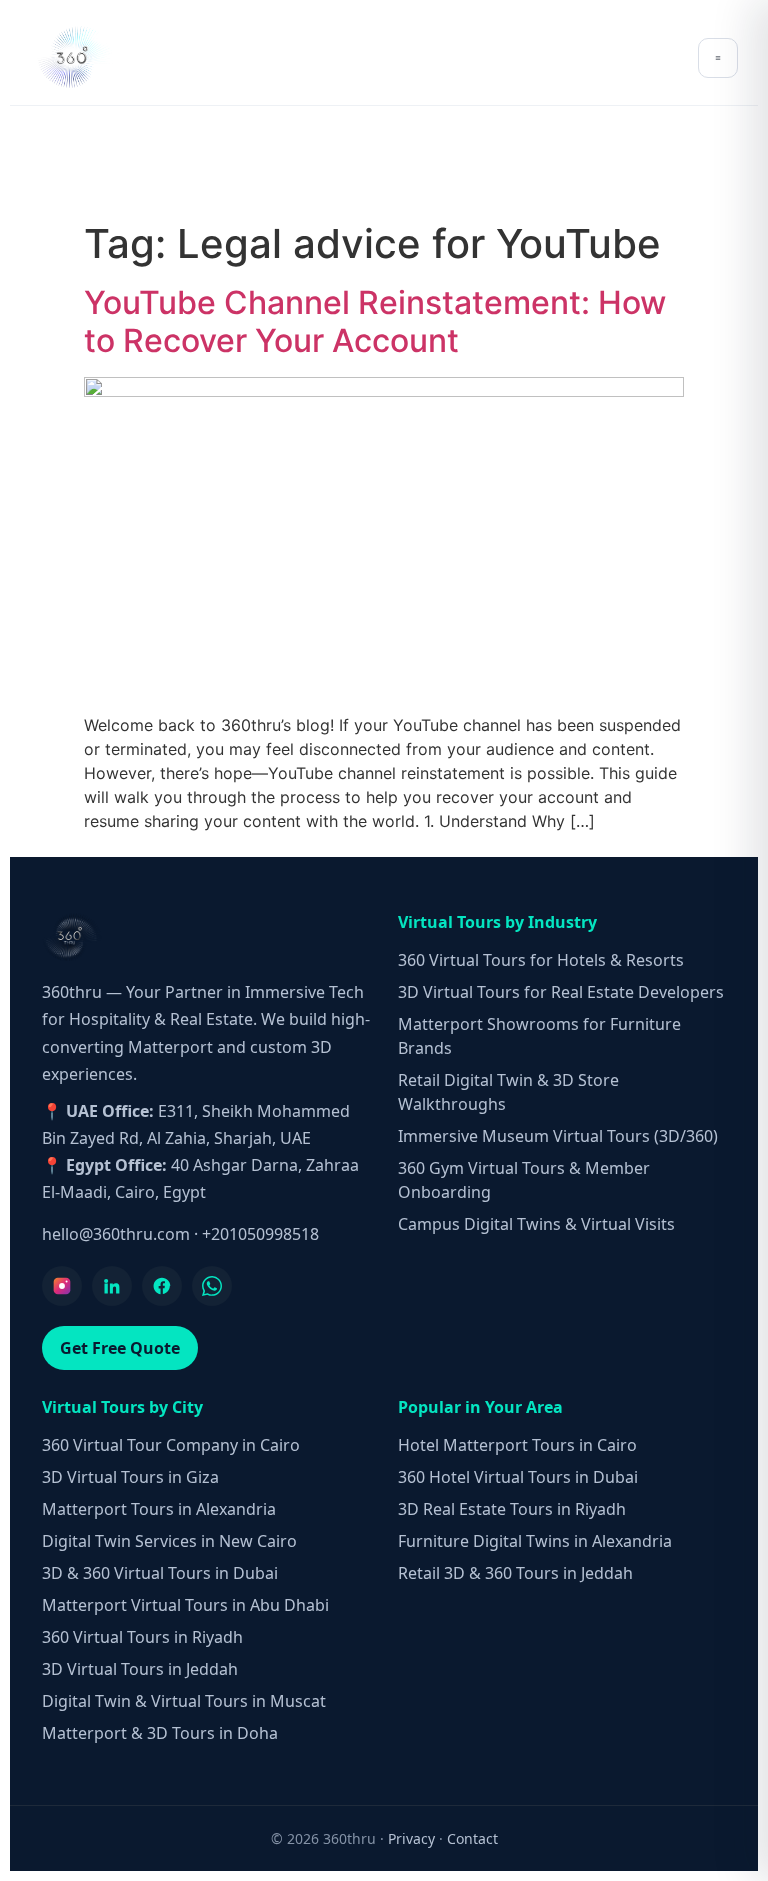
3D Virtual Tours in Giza (130, 1477)
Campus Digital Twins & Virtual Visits (536, 1224)
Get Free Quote (120, 1348)
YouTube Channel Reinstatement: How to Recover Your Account (375, 321)
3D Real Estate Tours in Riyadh (512, 1509)
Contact (472, 1838)
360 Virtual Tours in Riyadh (142, 1637)
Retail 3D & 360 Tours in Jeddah (515, 1573)
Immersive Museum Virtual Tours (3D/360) (558, 1136)
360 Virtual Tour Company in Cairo (171, 1445)
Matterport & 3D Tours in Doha (160, 1733)
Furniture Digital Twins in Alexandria (535, 1541)
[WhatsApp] (212, 1286)
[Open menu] (718, 58)
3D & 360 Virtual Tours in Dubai (160, 1573)
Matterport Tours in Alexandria (159, 1509)
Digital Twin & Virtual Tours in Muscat (184, 1701)
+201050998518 (260, 1234)
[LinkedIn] (112, 1286)
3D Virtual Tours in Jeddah (140, 1669)
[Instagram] (62, 1286)
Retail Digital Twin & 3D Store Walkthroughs (508, 1092)
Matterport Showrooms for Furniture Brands (539, 1036)
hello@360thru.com (116, 1234)
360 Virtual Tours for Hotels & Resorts (541, 960)
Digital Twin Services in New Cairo (169, 1541)
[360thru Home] (74, 57)
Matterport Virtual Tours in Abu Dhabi (185, 1605)
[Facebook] (162, 1286)
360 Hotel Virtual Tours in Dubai (518, 1477)
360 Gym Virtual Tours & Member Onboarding (524, 1180)
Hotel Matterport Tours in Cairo (517, 1445)
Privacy (411, 1838)
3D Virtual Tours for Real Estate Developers (561, 992)
